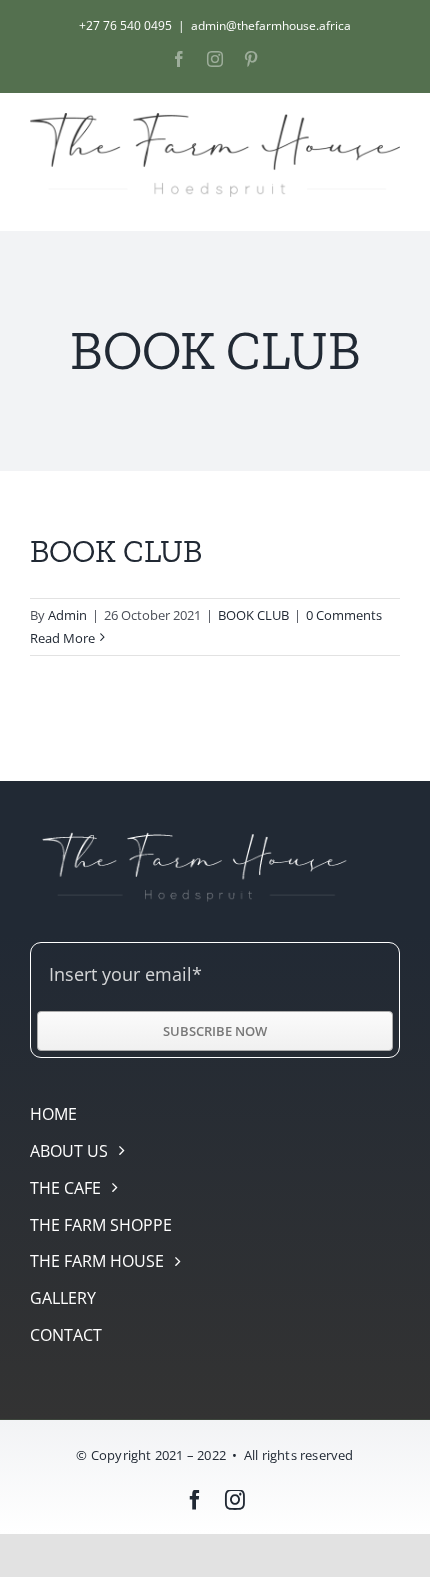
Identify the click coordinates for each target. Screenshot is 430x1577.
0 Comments (344, 615)
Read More (62, 638)
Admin (67, 615)
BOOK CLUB (116, 551)
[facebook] (195, 1500)
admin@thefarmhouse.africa (271, 25)
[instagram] (235, 1500)
